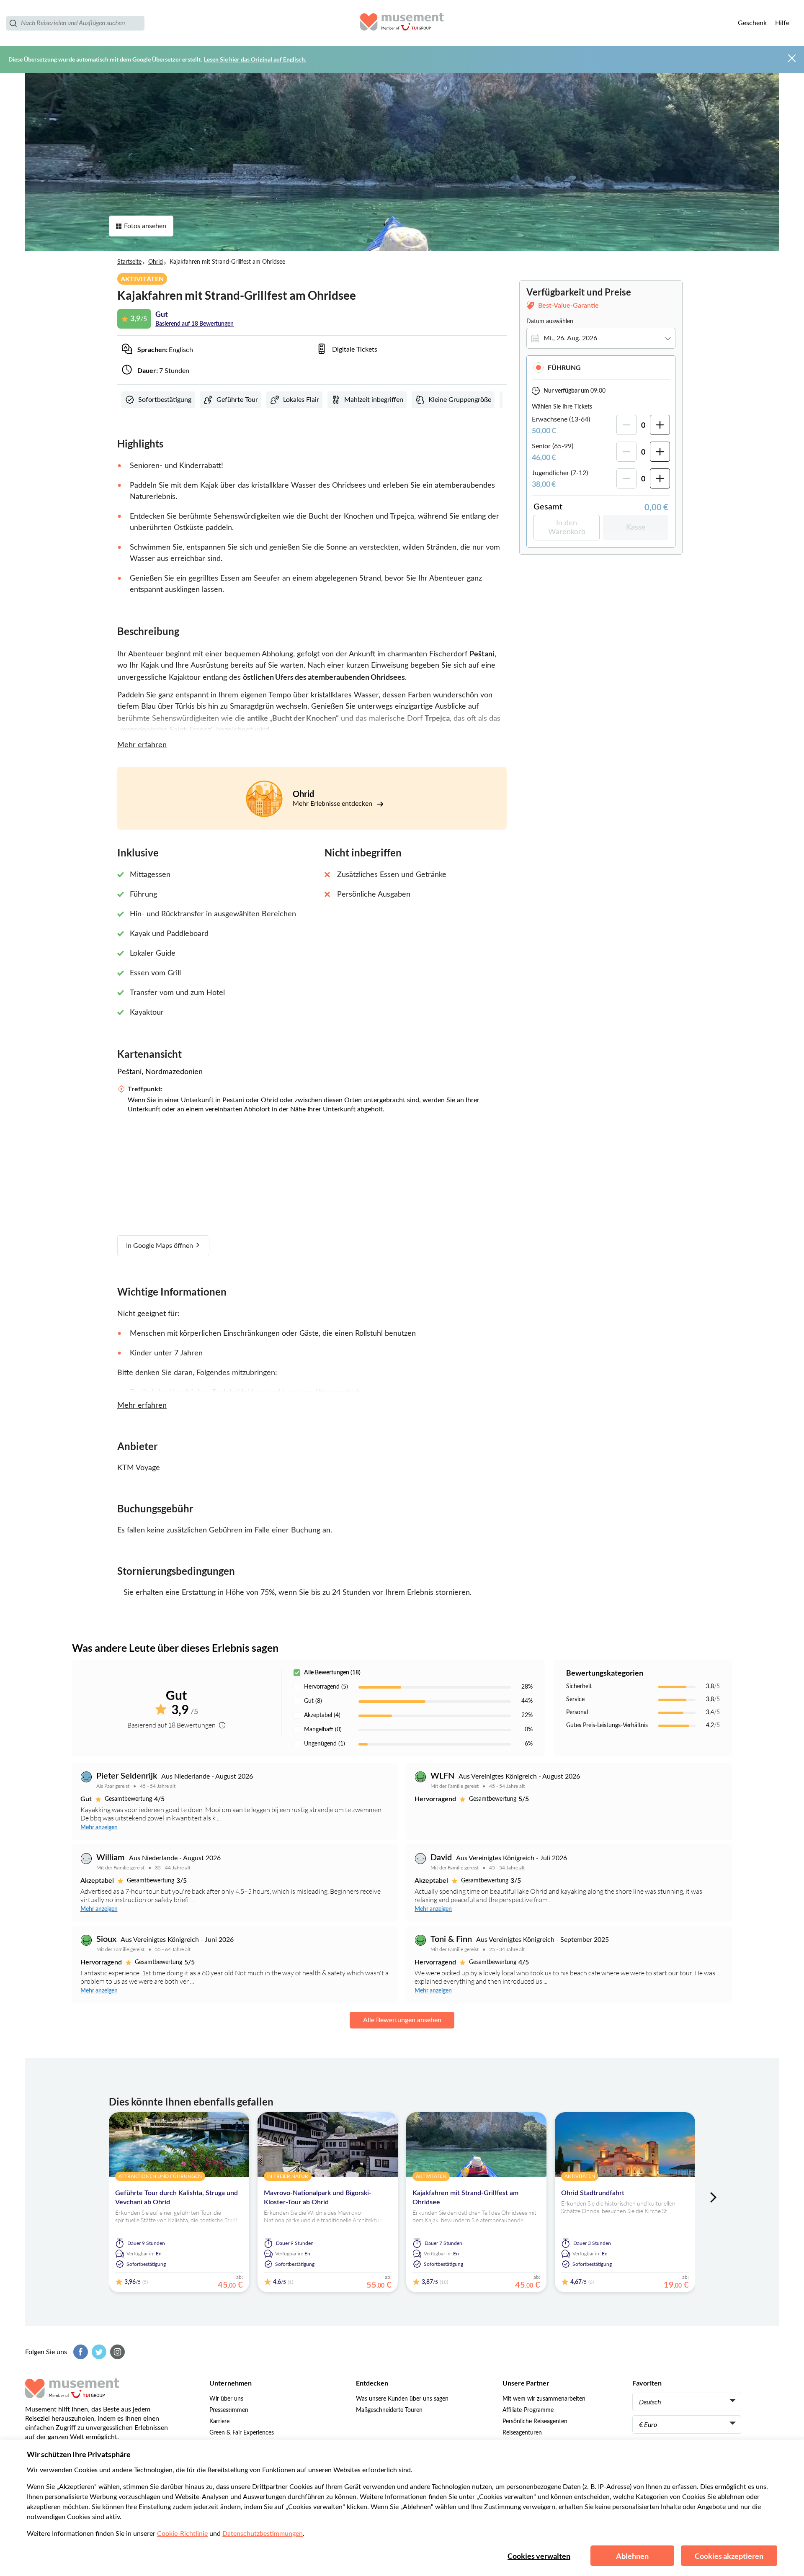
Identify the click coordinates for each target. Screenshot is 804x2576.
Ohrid (156, 262)
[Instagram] (116, 2352)
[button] (601, 367)
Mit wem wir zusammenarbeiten (544, 2399)
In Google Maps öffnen (160, 1246)
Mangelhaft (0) (323, 1730)
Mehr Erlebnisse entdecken (333, 804)
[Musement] (402, 23)
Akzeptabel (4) (322, 1715)
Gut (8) (313, 1701)
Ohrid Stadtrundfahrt (593, 2193)
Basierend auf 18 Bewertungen (195, 324)
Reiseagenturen (522, 2433)
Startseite (129, 262)
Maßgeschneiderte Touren (389, 2410)
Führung (564, 367)
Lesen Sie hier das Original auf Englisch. (255, 59)
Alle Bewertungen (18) (332, 1673)
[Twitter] (98, 2352)
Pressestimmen (229, 2410)
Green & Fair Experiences (242, 2433)
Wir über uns (226, 2399)
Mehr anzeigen (99, 1828)
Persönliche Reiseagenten (535, 2422)
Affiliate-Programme (528, 2410)
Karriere (219, 2422)
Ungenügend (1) (325, 1744)
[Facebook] (80, 2352)
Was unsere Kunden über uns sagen (402, 2399)
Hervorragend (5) (326, 1687)
